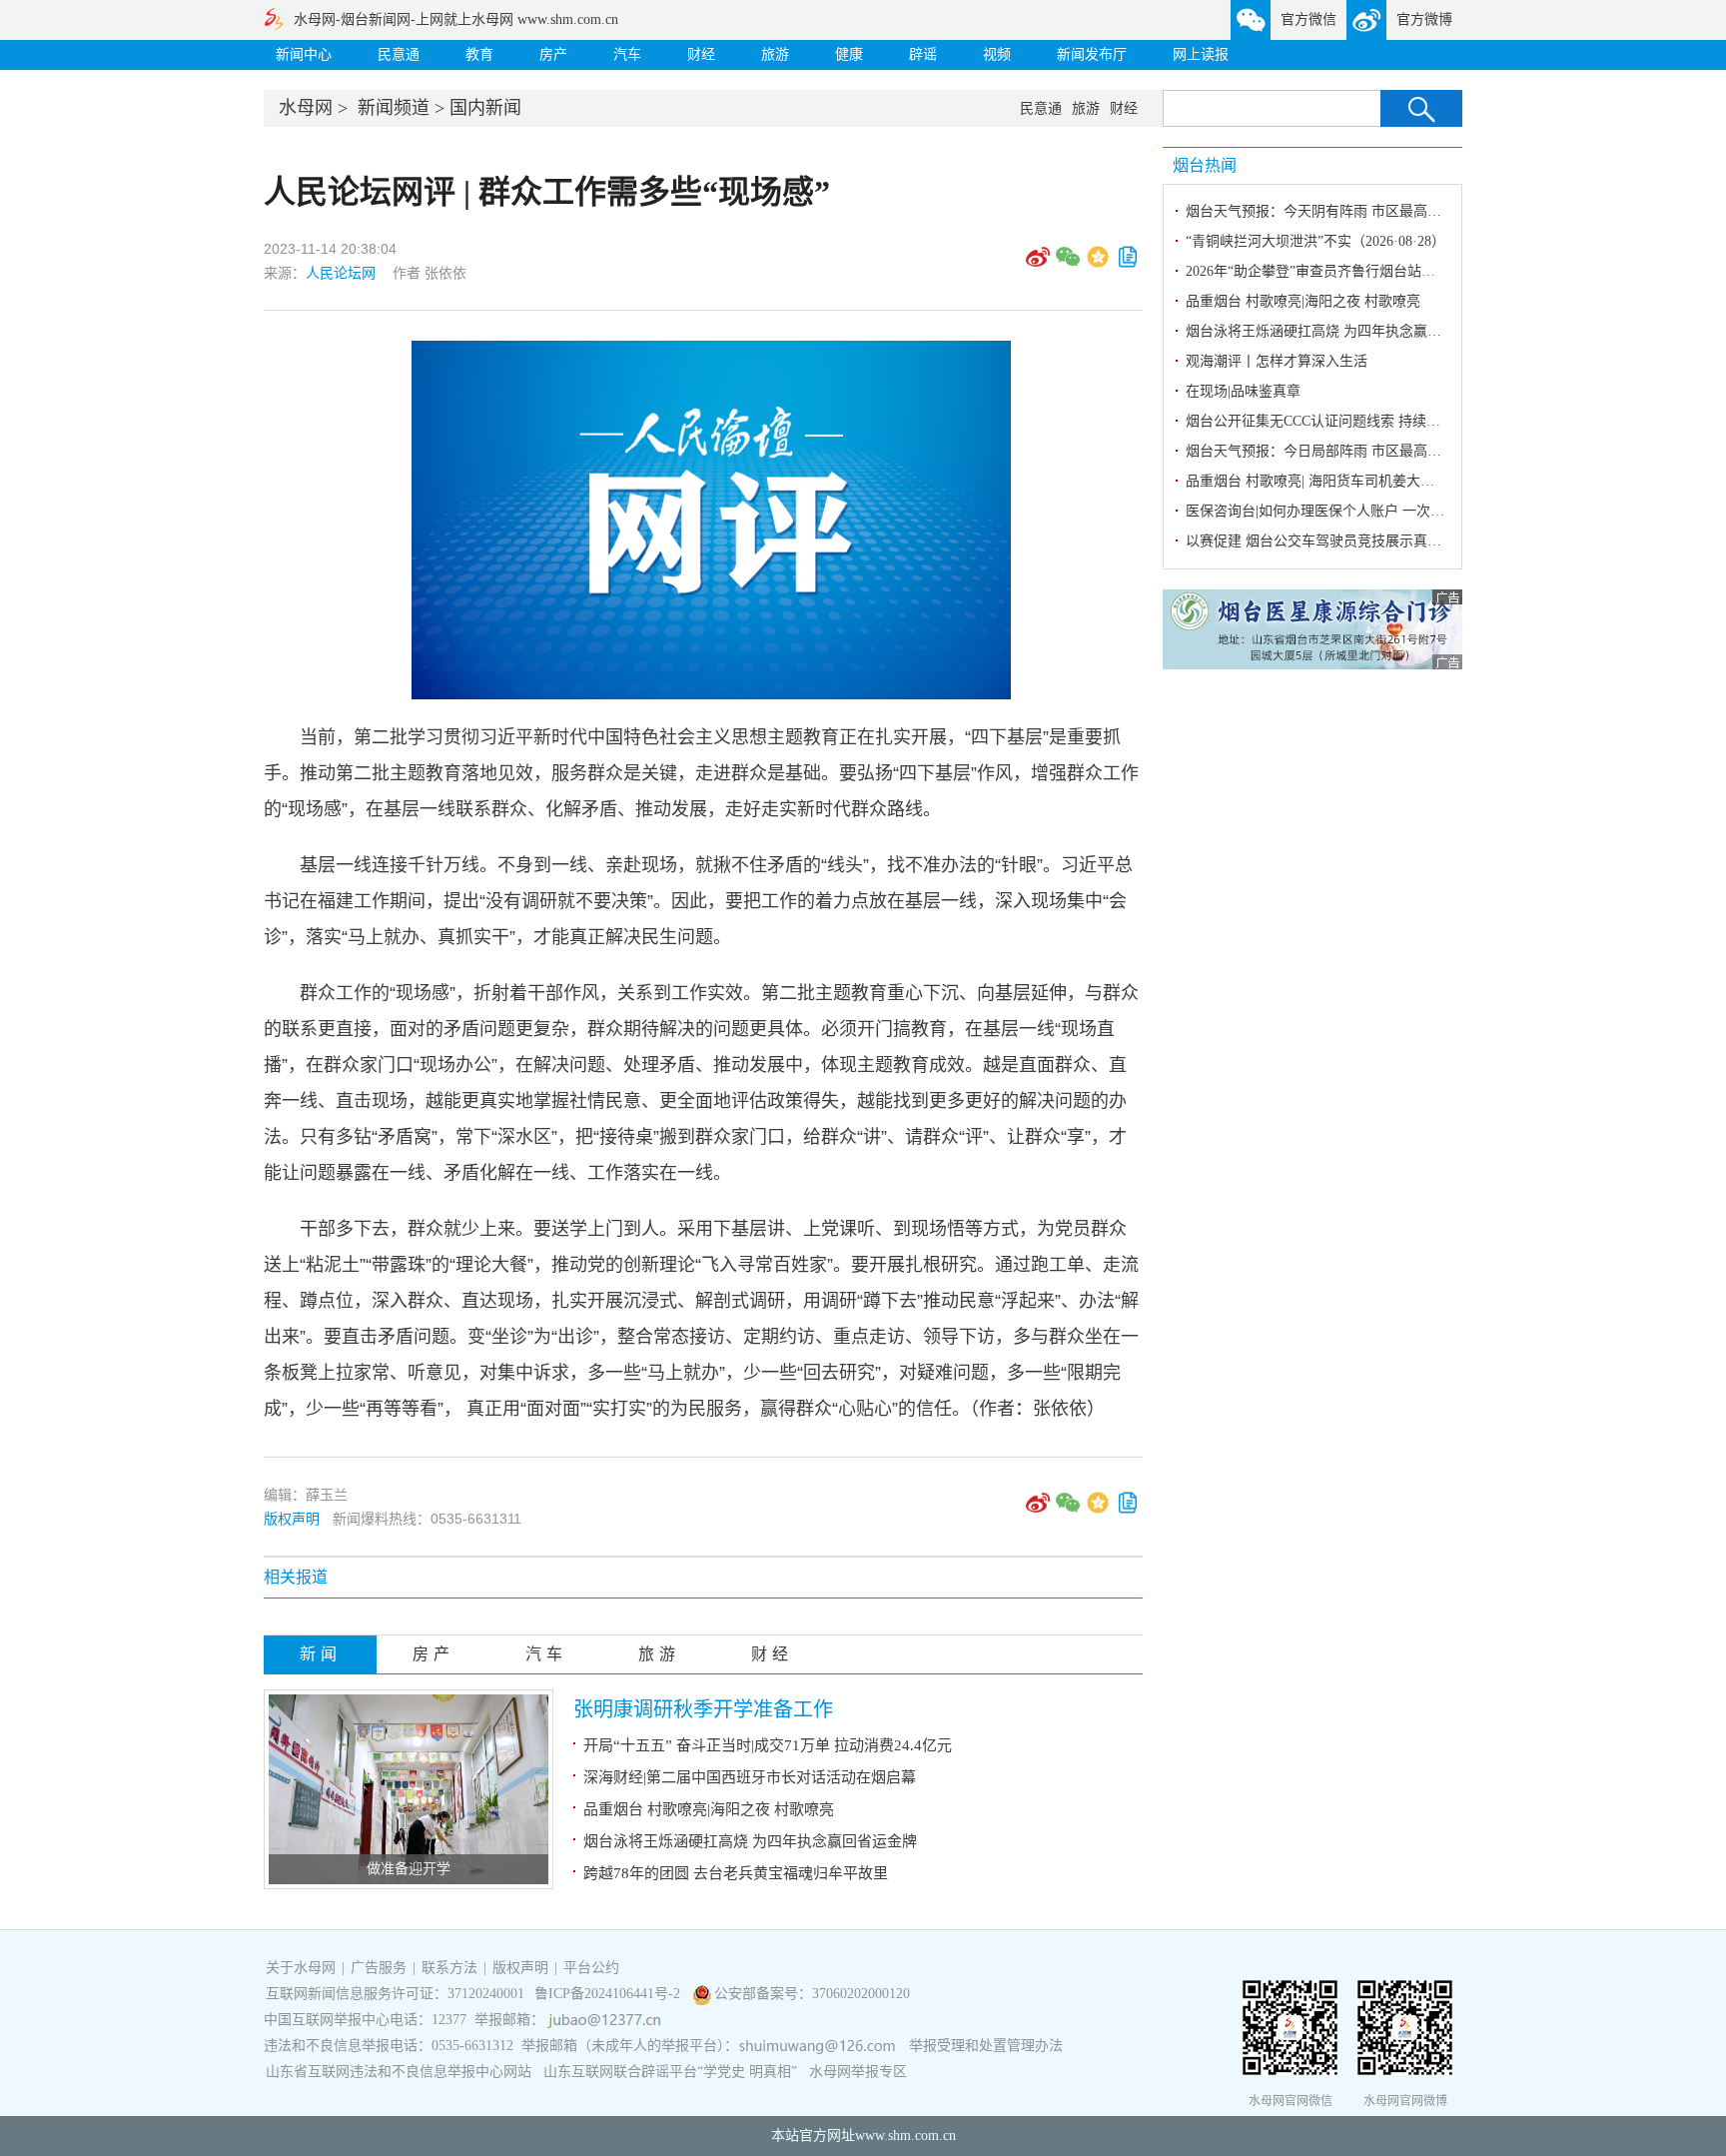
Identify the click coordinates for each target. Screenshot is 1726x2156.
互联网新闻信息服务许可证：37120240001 (395, 1994)
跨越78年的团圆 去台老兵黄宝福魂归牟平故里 (736, 1873)
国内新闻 (485, 108)
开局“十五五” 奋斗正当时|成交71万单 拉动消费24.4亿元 (768, 1745)
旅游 (775, 54)
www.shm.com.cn (905, 2136)
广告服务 (379, 1968)
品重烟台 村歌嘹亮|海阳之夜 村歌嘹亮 (709, 1809)
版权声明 (292, 1519)
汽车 (627, 54)
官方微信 (1308, 19)
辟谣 (923, 54)
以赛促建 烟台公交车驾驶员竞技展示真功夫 (1320, 541)
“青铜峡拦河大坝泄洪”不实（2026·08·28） (1315, 241)
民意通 (399, 54)
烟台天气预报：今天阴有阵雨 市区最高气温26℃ (1334, 211)
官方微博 (1424, 19)
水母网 (306, 108)
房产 (553, 54)
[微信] (1068, 264)
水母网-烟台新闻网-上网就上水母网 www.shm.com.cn (456, 19)
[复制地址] (1128, 264)
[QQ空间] (1098, 264)
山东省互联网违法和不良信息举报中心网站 (399, 2072)
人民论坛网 (343, 273)
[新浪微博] (1038, 264)
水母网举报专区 (858, 2072)
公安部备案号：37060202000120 (812, 1994)
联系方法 (449, 1968)
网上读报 (1201, 54)
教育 (479, 54)
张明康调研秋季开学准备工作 (703, 1709)
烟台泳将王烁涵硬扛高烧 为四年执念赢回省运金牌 (750, 1841)
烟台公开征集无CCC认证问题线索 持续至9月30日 (1337, 421)
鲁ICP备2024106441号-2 (609, 1994)
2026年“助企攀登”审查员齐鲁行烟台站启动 (1317, 271)
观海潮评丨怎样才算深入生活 (1277, 361)
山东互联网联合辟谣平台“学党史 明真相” (670, 2072)
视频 (997, 54)
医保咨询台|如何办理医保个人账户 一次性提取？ (1336, 511)
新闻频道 (394, 108)
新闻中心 (304, 54)
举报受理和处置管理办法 (986, 2046)
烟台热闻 (1205, 165)
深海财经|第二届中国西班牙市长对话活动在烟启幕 (750, 1777)
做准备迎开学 (409, 1869)
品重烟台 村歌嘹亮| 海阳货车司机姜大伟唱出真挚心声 (1352, 481)
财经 (701, 54)
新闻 (321, 1654)
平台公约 (591, 1968)
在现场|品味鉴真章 (1243, 391)
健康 (849, 54)
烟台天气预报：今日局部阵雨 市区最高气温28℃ (1334, 451)
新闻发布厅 (1092, 54)
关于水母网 (303, 1968)
